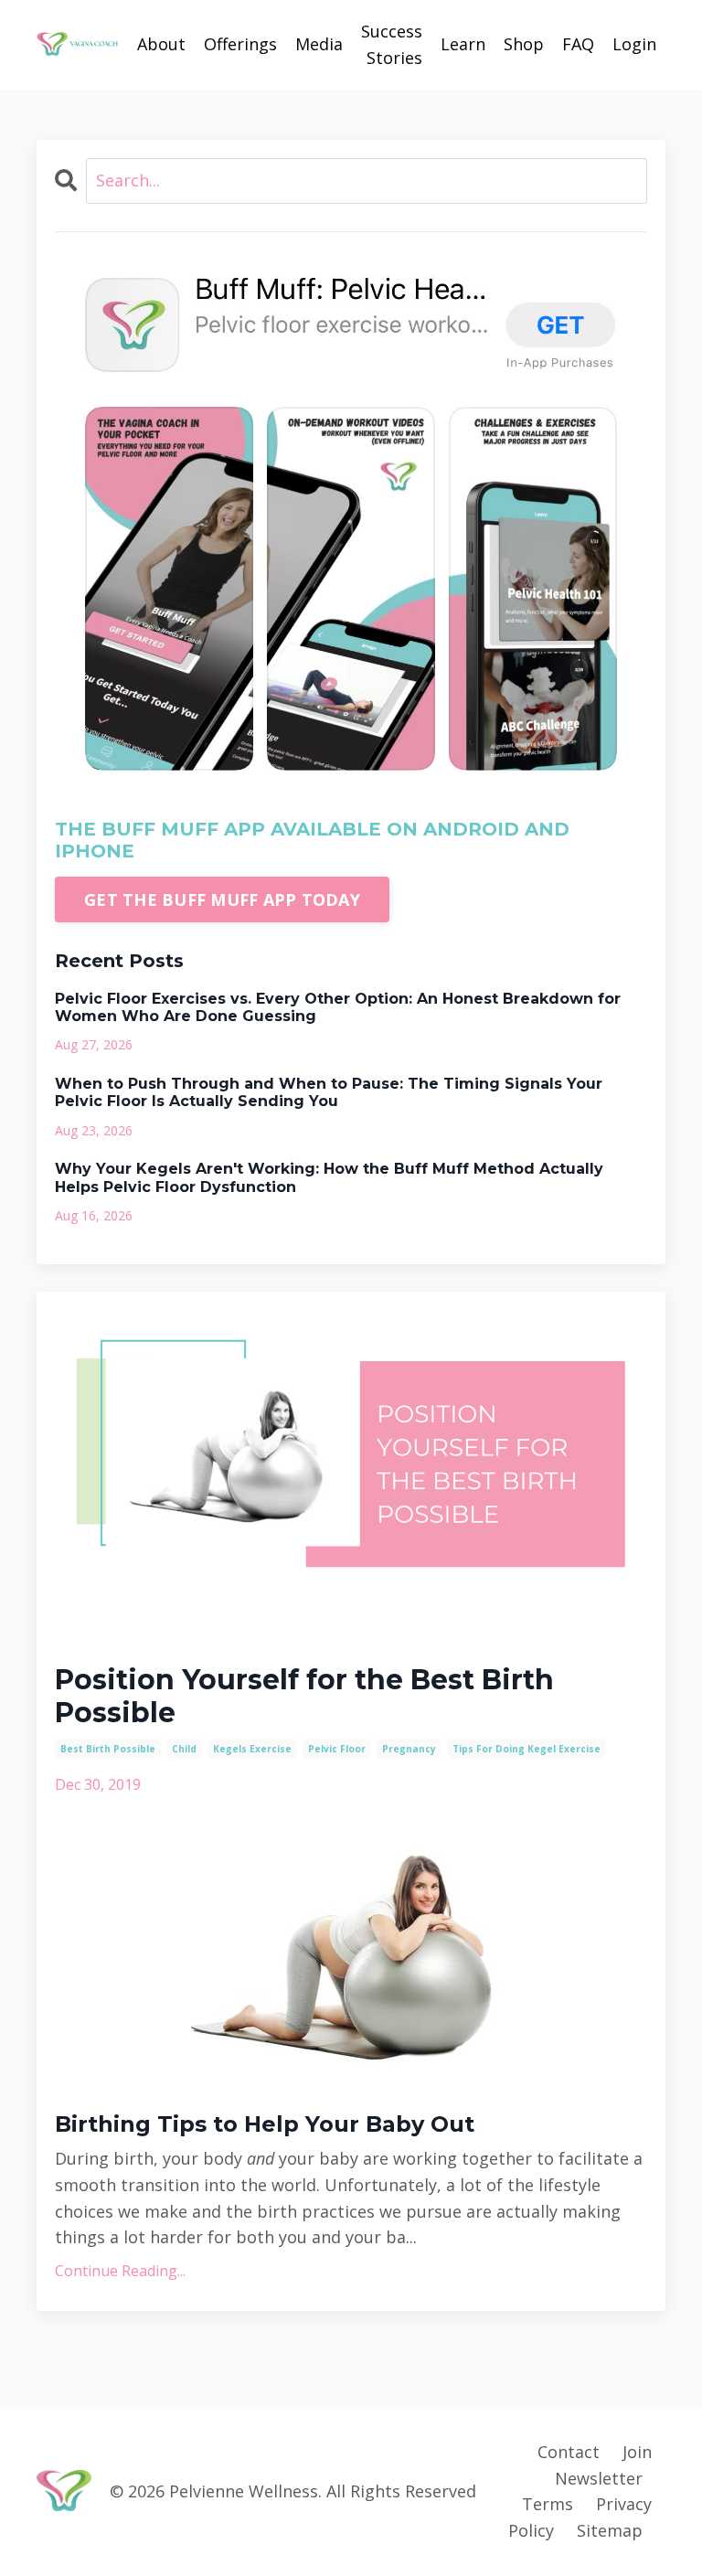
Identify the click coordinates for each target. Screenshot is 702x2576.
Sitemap (610, 2530)
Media (319, 44)
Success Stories (392, 44)
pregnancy (409, 1749)
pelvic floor (337, 1749)
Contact (569, 2452)
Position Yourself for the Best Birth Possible (304, 1697)
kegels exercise (252, 1749)
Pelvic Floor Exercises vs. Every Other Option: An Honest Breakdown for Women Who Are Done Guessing (338, 1007)
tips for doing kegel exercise (526, 1749)
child (184, 1749)
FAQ (578, 44)
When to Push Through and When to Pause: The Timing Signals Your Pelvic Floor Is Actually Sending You (329, 1092)
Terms (548, 2504)
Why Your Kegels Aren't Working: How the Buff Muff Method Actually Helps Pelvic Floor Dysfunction (329, 1177)
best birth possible (108, 1749)
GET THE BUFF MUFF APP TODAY (222, 899)
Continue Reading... (120, 2271)
